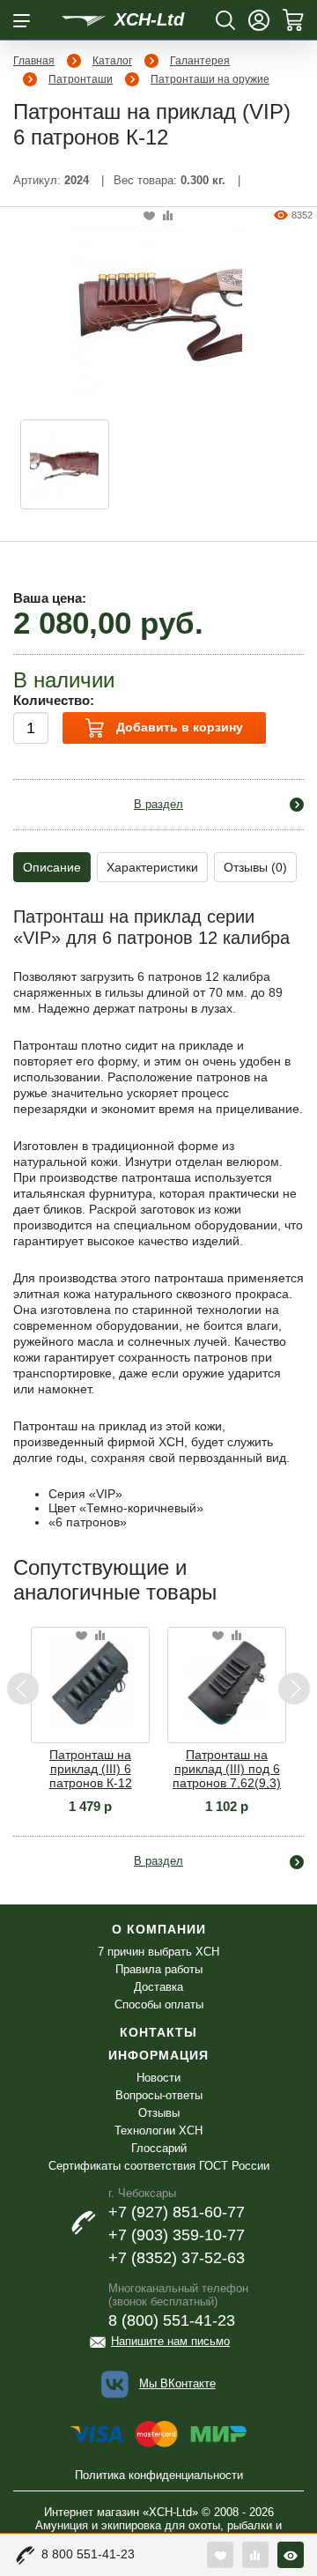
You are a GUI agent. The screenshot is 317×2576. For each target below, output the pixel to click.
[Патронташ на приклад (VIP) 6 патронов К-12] (158, 308)
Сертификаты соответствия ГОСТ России (159, 2166)
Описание (52, 867)
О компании (159, 1929)
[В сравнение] (168, 216)
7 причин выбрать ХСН (158, 1952)
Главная (34, 61)
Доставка (158, 1987)
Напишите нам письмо (170, 2341)
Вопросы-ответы (159, 2095)
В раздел (158, 804)
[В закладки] (149, 216)
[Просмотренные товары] (291, 2555)
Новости (158, 2078)
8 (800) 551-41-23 (172, 2320)
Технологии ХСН (158, 2131)
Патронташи (81, 79)
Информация (158, 2055)
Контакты (158, 2032)
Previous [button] (23, 1689)
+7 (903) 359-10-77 (177, 2235)
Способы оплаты (159, 2004)
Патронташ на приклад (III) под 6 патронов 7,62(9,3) (227, 1769)
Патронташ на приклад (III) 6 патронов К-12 (91, 1769)
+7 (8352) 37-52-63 (177, 2258)
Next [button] (294, 1689)
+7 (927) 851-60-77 (177, 2212)
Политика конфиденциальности (159, 2475)
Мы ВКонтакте (177, 2383)
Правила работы (159, 1969)
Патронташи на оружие (210, 79)
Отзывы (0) (255, 867)
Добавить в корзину (178, 727)
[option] (65, 464)
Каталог (112, 61)
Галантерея (200, 61)
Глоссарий (159, 2148)
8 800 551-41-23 (88, 2554)
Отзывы (159, 2113)
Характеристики (152, 867)
